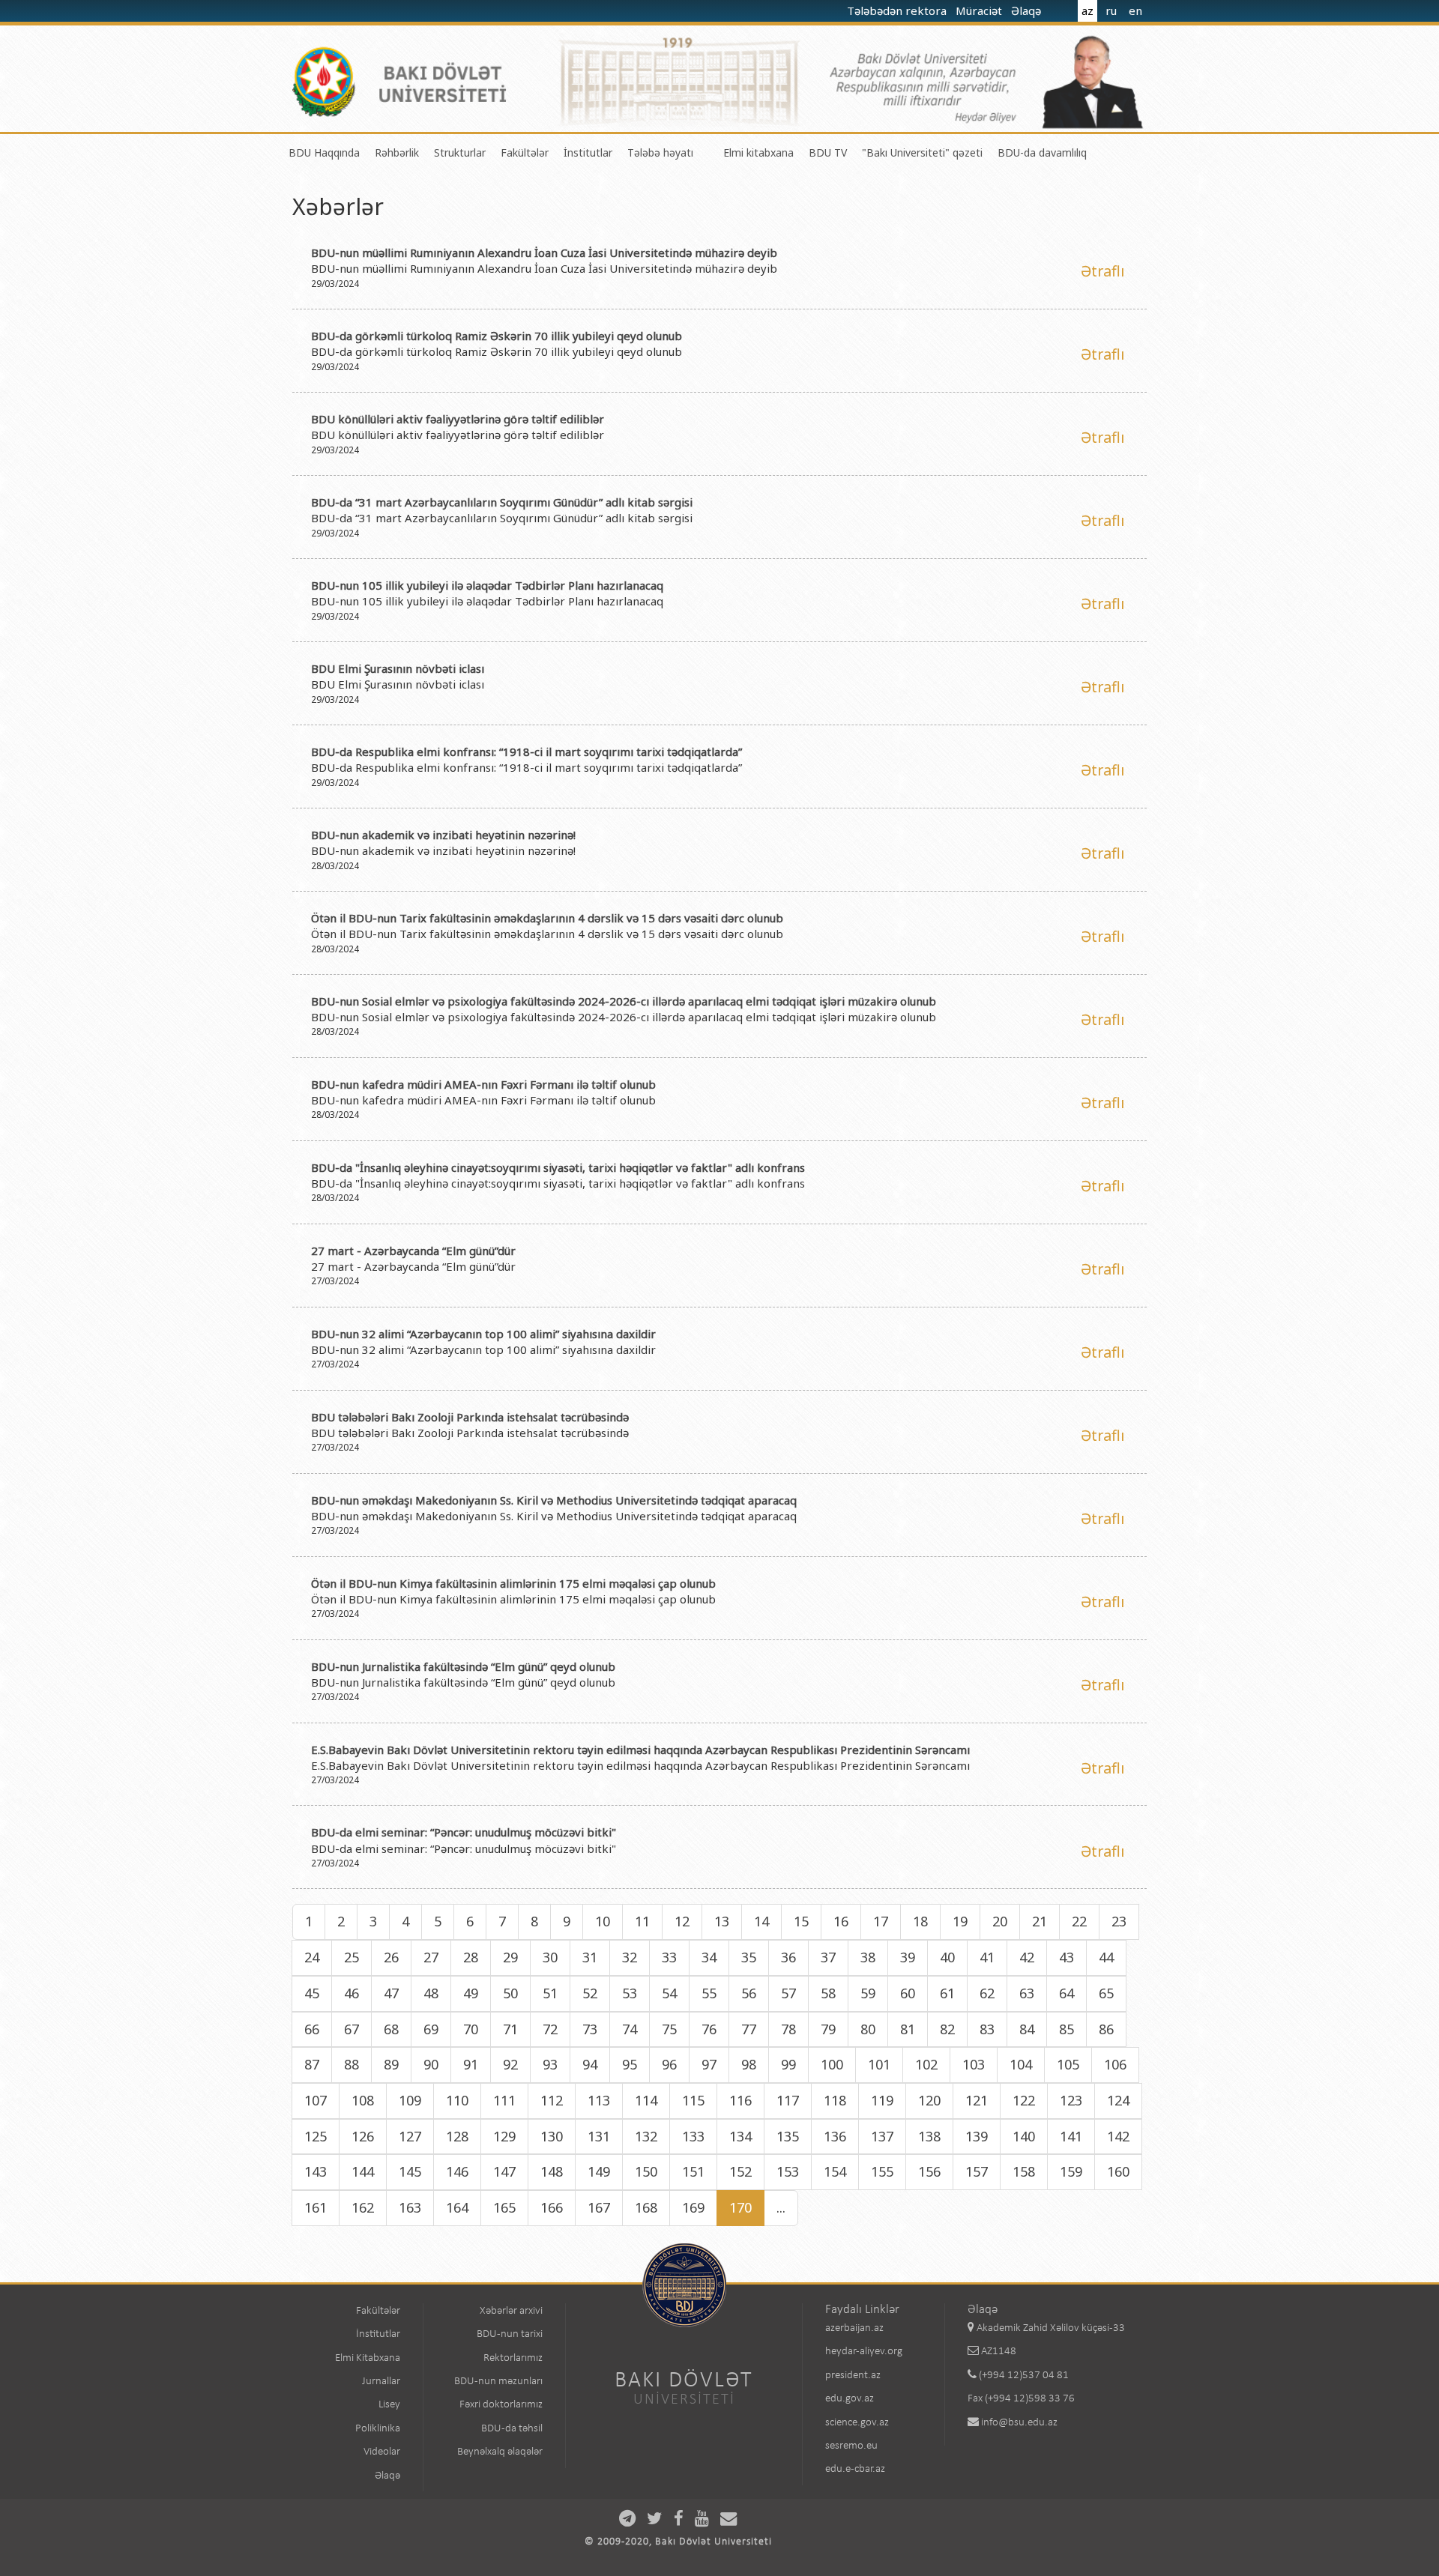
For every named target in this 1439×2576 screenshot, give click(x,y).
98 (749, 2064)
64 (1067, 1993)
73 (590, 2029)
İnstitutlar (588, 152)
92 (510, 2064)
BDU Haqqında (324, 152)
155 (882, 2171)
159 (1071, 2171)
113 (599, 2100)
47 (391, 1993)
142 (1118, 2136)
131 (599, 2136)
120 (929, 2100)
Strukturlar (460, 152)
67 (352, 2029)
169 (693, 2207)
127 (410, 2136)
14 (761, 1921)
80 (868, 2029)
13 (722, 1921)
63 (1027, 1993)
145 (410, 2171)
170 (740, 2207)
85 (1067, 2029)
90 (431, 2064)
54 (669, 1993)
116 (740, 2100)
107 (316, 2100)
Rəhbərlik (397, 152)
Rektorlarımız (513, 2358)
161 (316, 2207)
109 (410, 2100)
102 (926, 2064)
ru (1111, 10)
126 (363, 2136)
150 (646, 2171)
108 (363, 2100)
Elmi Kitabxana (368, 2358)
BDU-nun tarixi (510, 2334)
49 (471, 1993)
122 (1024, 2100)
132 (646, 2136)
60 (908, 1993)
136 (835, 2136)
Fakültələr (525, 152)
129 (504, 2136)
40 (947, 1957)
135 (788, 2136)
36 (788, 1957)
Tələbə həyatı (660, 152)
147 (504, 2171)
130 (552, 2136)
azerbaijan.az (854, 2328)
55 (709, 1993)
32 (630, 1957)
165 (504, 2207)
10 (603, 1921)
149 (599, 2171)
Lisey (389, 2405)
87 (312, 2064)
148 (552, 2171)
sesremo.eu (851, 2446)
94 (590, 2064)
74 (630, 2029)
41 (987, 1957)
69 (431, 2029)
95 (630, 2064)
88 (352, 2064)
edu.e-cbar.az (855, 2469)
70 (471, 2029)
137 (882, 2136)
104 (1021, 2064)
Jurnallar (381, 2382)
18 (920, 1921)
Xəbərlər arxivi (511, 2311)
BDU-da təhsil (512, 2429)
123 (1071, 2100)
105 (1068, 2064)
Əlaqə (1028, 10)
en (1135, 10)
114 (646, 2100)
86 (1106, 2029)
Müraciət (980, 10)
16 (841, 1921)
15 (801, 1921)
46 (352, 1993)
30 (550, 1957)
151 (693, 2171)
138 (929, 2136)
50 (510, 1993)
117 (788, 2100)
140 (1024, 2136)
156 (929, 2171)
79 (828, 2029)
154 (835, 2171)
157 (977, 2171)
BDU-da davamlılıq (1042, 152)
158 (1024, 2171)
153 (788, 2171)
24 (312, 1957)
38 (868, 1957)
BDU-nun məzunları (498, 2382)
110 (457, 2100)
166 (552, 2207)
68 (391, 2029)
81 (908, 2029)
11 (642, 1921)
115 (693, 2100)
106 (1115, 2064)
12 (682, 1921)
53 (630, 1993)
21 (1040, 1921)
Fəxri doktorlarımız (501, 2405)
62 (987, 1993)
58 (828, 1993)
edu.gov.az (850, 2399)
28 (471, 1957)
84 (1027, 2029)
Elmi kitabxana (758, 152)
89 (391, 2064)
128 (457, 2136)
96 (669, 2064)
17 (881, 1921)
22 (1079, 1921)
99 (788, 2064)
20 (1000, 1921)
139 (977, 2136)
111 (504, 2100)
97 (709, 2064)
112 (552, 2100)
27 (431, 1957)
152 (740, 2171)
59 (868, 1993)
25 (352, 1957)
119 (882, 2100)
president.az (853, 2376)
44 (1106, 1957)
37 (828, 1957)
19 (960, 1921)
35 (749, 1957)
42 (1027, 1957)
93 (550, 2064)
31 (590, 1957)
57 (788, 1993)
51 (550, 1993)
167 (599, 2207)
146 (457, 2171)
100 (832, 2064)
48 (431, 1993)
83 (987, 2029)
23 (1119, 1921)
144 (363, 2171)
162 (363, 2207)
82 (947, 2029)
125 (316, 2136)
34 (709, 1957)
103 (974, 2064)
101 (879, 2064)
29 (510, 1957)
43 (1067, 1957)
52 (590, 1993)
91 (471, 2064)
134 (740, 2136)
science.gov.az (857, 2423)
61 (947, 1993)
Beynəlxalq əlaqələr (500, 2452)
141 (1071, 2136)
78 (788, 2029)
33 (669, 1957)
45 (312, 1993)
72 (550, 2029)
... (781, 2207)
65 (1106, 1993)
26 (391, 1957)
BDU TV (828, 152)
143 (316, 2171)
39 (908, 1957)
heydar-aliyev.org (864, 2352)
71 (510, 2029)
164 (457, 2207)
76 (709, 2029)
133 (693, 2136)
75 (669, 2029)
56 (749, 1993)
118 (835, 2100)
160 (1118, 2171)
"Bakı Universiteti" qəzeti (922, 152)
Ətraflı (1102, 271)
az (1087, 10)
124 (1118, 2100)
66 (312, 2029)
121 (977, 2100)
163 (410, 2207)
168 (646, 2207)
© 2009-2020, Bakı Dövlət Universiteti (678, 2542)
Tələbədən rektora (898, 10)
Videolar (382, 2452)
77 (749, 2029)
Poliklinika (378, 2429)
